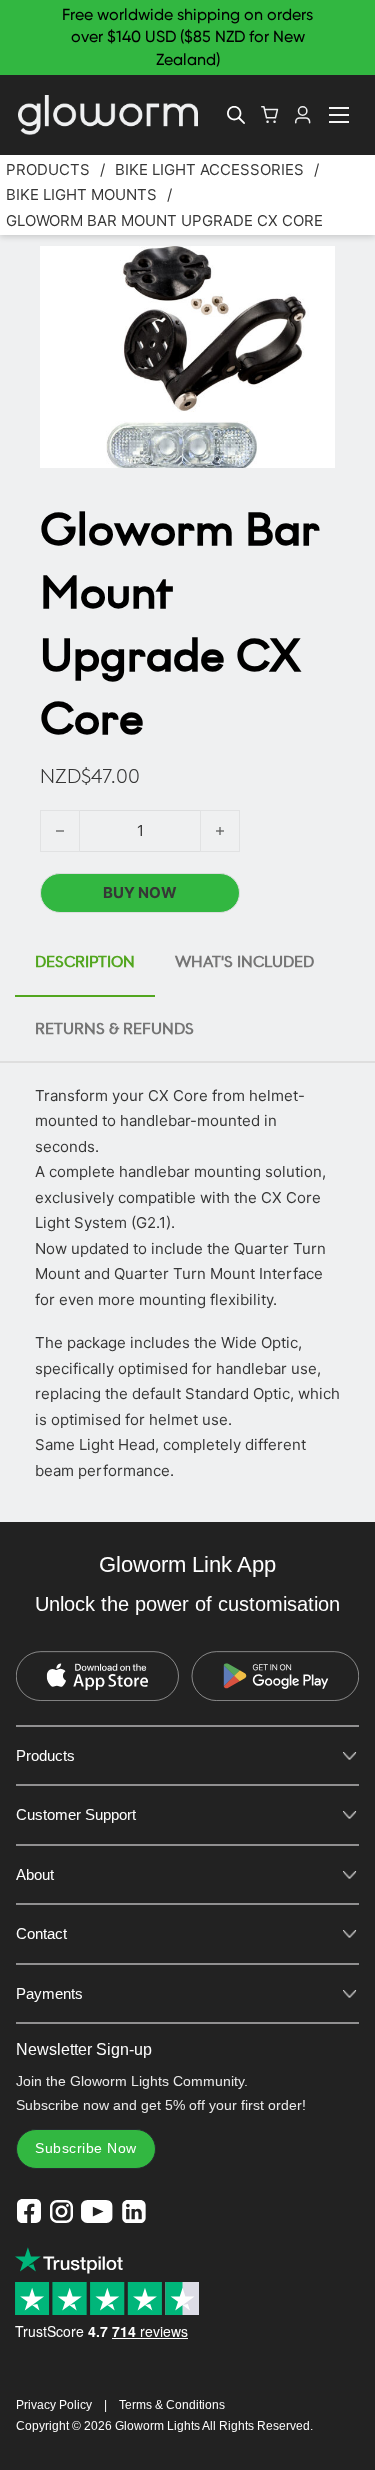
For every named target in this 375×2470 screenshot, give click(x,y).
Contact (41, 1933)
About (35, 1874)
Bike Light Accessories (209, 169)
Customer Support (76, 1814)
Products (48, 169)
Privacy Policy (54, 2405)
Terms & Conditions (172, 2405)
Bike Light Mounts (81, 194)
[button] (308, 273)
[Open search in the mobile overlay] (236, 114)
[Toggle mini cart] (270, 114)
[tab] (85, 964)
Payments (49, 1993)
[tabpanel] (187, 1283)
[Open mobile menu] (339, 115)
